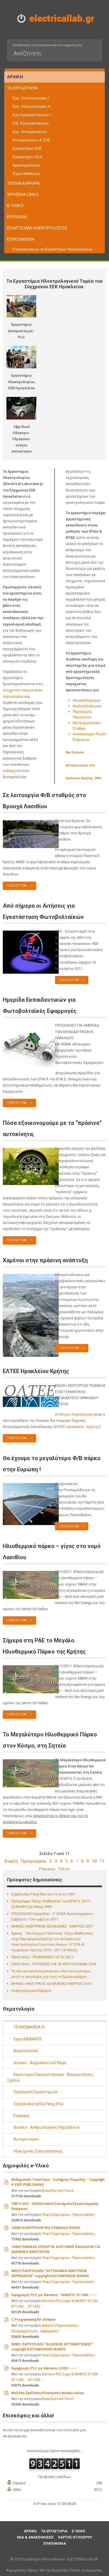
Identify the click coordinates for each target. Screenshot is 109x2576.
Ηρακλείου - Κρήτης (83, 1427)
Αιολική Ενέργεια (87, 706)
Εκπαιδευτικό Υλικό (57, 2191)
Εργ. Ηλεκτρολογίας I (31, 98)
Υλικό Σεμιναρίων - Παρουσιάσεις (68, 2215)
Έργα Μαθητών (26, 174)
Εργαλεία (17, 217)
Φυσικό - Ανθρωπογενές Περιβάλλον (46, 2127)
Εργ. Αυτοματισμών (30, 132)
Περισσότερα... (18, 886)
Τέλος (64, 1869)
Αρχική (15, 77)
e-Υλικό (15, 206)
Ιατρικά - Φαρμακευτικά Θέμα (39, 2063)
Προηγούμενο (34, 1861)
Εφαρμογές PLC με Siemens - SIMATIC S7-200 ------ (54, 2295)
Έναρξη (11, 1861)
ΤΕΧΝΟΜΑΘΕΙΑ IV (29, 2027)
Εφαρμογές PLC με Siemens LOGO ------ (44, 2368)
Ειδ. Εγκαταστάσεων (31, 123)
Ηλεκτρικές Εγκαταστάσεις (38, 2151)
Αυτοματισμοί (26, 2139)
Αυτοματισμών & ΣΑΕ (31, 140)
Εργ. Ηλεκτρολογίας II (32, 106)
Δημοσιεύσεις (26, 2051)
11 (102, 1861)
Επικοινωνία (21, 239)
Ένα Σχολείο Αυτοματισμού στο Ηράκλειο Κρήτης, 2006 (83, 765)
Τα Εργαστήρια (22, 88)
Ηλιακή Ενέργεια (87, 700)
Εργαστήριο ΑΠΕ (27, 148)
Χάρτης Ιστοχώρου (75, 2537)
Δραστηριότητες (27, 165)
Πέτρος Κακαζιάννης (76, 1414)
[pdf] (6, 2182)
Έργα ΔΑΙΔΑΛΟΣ (27, 2039)
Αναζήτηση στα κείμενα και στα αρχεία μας (47, 45)
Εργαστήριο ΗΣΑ (27, 157)
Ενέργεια (21, 2116)
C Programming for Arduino (33, 2320)
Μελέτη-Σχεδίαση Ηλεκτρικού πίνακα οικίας (48, 2393)
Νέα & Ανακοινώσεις (35, 2537)
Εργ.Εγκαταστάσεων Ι (32, 115)
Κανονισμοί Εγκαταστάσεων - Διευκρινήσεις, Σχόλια (51, 2077)
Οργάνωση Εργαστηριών (35, 2092)
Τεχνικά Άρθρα (23, 183)
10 (94, 1861)
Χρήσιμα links (23, 194)
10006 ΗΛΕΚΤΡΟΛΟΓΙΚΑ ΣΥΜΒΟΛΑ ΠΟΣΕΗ (46, 2228)
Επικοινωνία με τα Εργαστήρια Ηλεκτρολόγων (53, 249)
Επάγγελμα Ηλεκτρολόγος (37, 228)
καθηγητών (12, 771)
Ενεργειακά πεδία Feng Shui (38, 2104)
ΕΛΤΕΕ (60, 1427)
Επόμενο (47, 1869)
